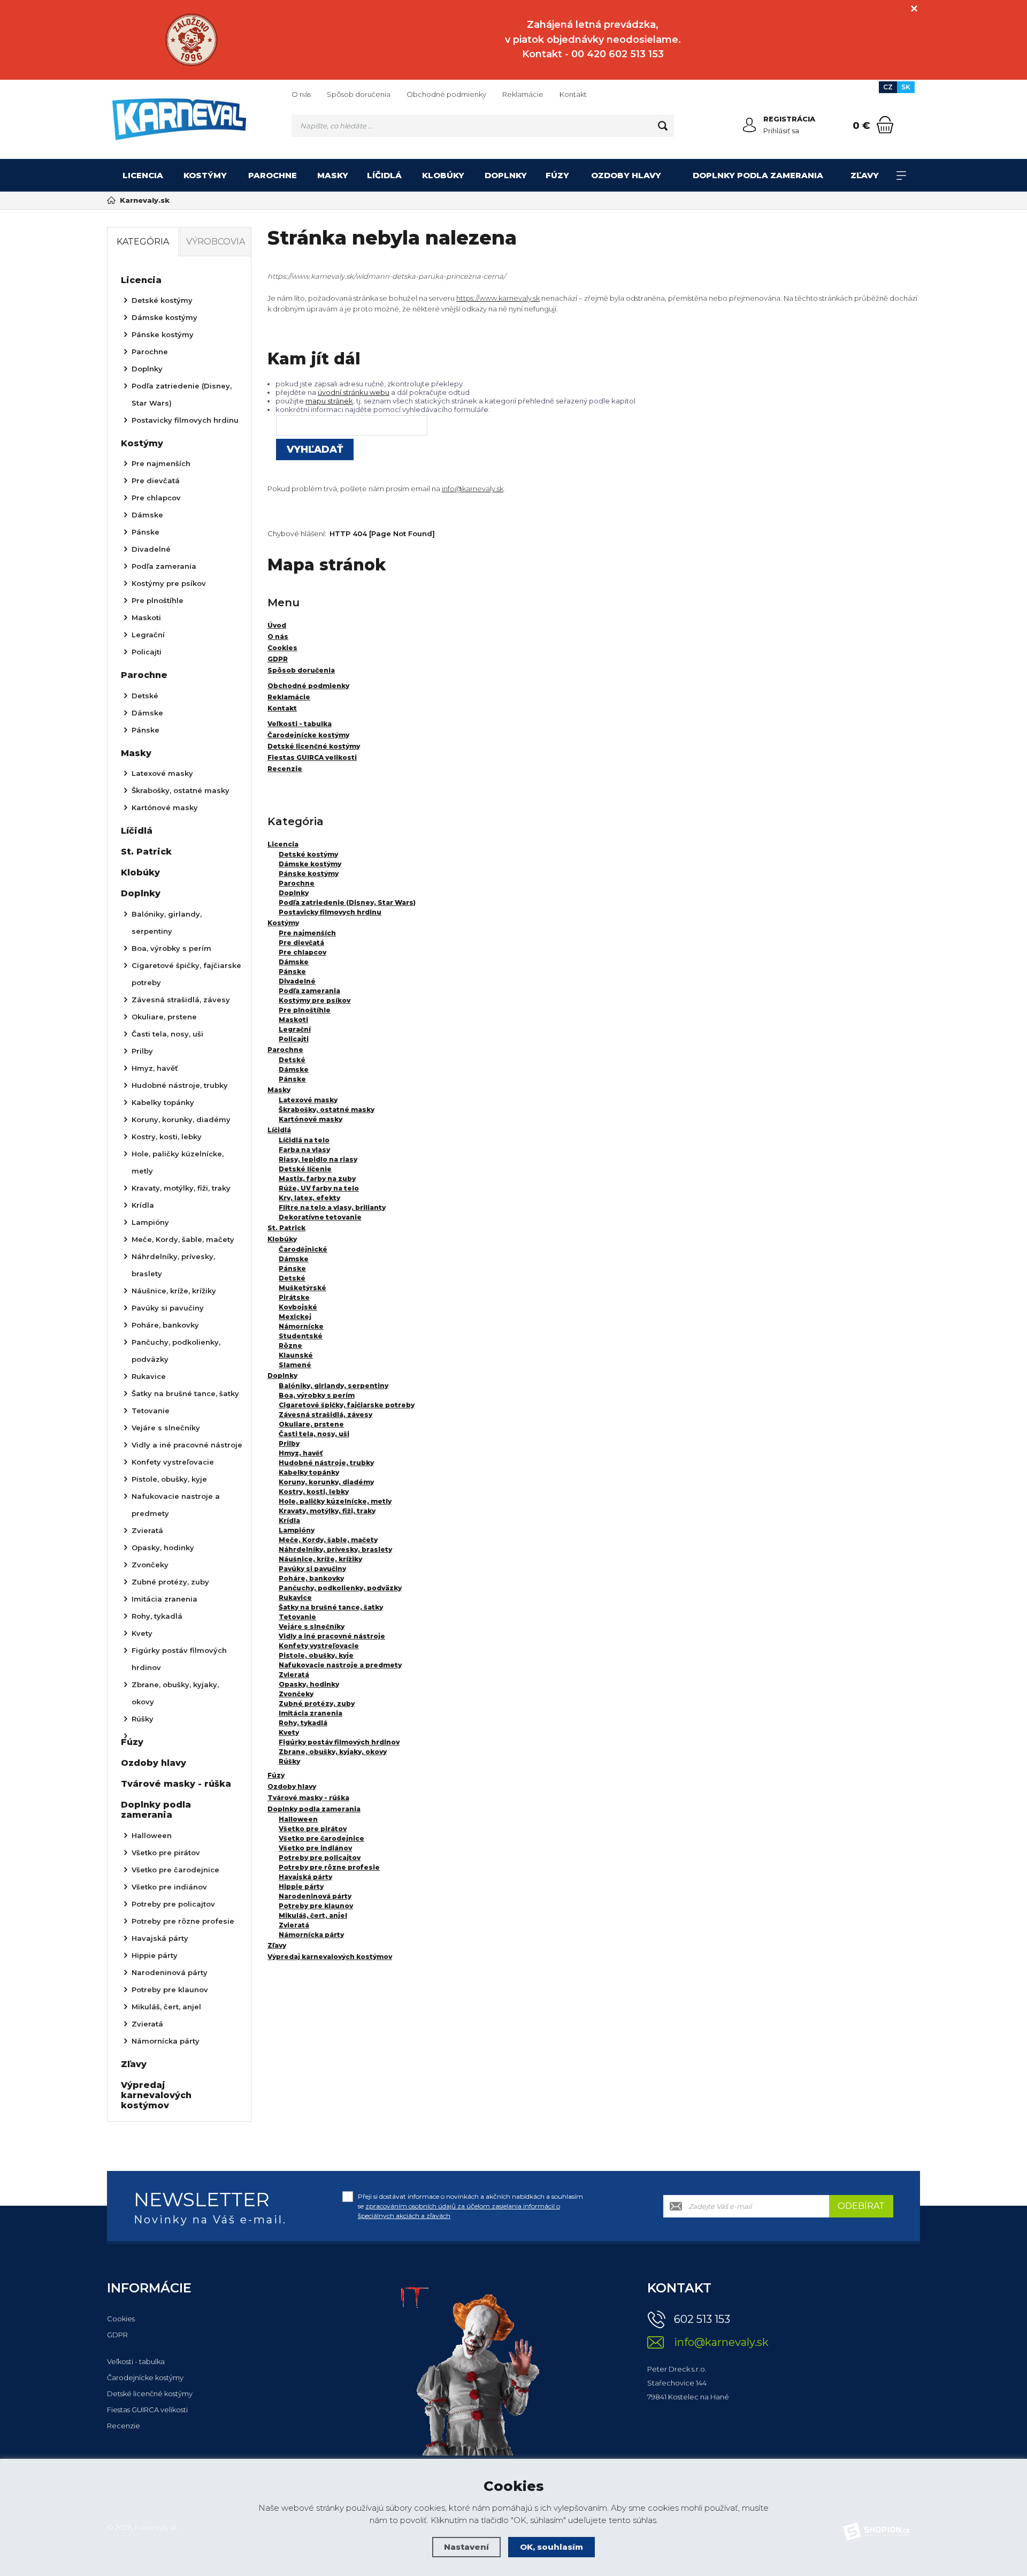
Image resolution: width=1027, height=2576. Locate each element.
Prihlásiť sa (781, 131)
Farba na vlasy (304, 1150)
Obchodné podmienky (446, 94)
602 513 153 (702, 2319)
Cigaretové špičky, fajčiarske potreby (347, 1405)
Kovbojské (298, 1307)
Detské (292, 1060)
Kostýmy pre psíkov (315, 1000)
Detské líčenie (305, 1169)
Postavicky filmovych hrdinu (330, 912)
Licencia (143, 175)
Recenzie (124, 2426)
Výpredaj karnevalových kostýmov (330, 1957)
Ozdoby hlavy (626, 175)
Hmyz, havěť (301, 1453)
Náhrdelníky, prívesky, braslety (335, 1549)
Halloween (298, 1819)
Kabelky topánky (309, 1472)
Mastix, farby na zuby (317, 1179)
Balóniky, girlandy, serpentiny (334, 1386)
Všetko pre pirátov (313, 1829)
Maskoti (293, 1020)
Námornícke (301, 1326)
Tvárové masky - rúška (308, 1798)
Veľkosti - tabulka (136, 2361)
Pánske (292, 971)
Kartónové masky (311, 1119)
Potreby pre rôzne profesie (329, 1867)
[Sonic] (192, 40)
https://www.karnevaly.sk (498, 298)
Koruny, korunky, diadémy (326, 1482)
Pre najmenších (307, 933)
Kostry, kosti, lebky (314, 1492)
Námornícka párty (311, 1935)
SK (906, 87)
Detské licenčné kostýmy (150, 2394)
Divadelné (297, 981)
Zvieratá (294, 1675)
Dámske (294, 962)
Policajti (294, 1039)
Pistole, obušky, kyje (316, 1655)
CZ (888, 87)
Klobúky (443, 175)
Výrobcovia (216, 242)
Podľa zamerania (309, 991)
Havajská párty (305, 1877)
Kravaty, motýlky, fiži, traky (327, 1511)
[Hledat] (663, 126)
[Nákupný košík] (885, 125)
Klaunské (296, 1355)
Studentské (301, 1336)
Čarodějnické (303, 1249)
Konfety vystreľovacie (319, 1646)
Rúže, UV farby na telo (319, 1188)
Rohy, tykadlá (303, 1723)
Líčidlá (384, 175)
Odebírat (861, 2206)
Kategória (143, 242)
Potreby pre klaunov (316, 1906)
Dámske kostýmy (310, 864)
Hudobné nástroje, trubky (326, 1463)
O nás (301, 94)
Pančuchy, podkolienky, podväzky (340, 1588)
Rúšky (289, 1761)
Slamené (295, 1365)
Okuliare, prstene (311, 1424)
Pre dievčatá (301, 943)
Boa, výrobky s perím (317, 1395)
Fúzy (557, 175)
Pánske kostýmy (309, 874)
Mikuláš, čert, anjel (313, 1915)
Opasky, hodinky (309, 1684)
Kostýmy (205, 175)
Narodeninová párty (315, 1896)
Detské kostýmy (308, 854)
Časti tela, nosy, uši (314, 1434)
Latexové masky (308, 1100)
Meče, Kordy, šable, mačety (328, 1540)
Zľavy (865, 175)
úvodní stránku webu (354, 392)
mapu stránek (329, 401)
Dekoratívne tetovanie (320, 1217)
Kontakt (573, 94)
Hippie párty (301, 1887)
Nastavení (466, 2547)
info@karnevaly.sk (473, 489)
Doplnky (506, 175)
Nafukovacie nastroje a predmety (340, 1665)
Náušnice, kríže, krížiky (320, 1559)
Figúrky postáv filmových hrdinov (339, 1742)
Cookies (121, 2319)
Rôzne (290, 1346)
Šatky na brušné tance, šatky (331, 1607)
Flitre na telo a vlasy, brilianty (332, 1207)
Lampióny (297, 1530)
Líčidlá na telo (304, 1140)
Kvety (289, 1732)
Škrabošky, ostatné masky (327, 1110)
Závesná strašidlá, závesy (325, 1415)
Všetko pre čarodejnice (321, 1838)
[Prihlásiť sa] (749, 125)
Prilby (289, 1443)
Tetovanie (297, 1617)
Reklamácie (523, 94)
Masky (333, 175)
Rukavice (295, 1598)
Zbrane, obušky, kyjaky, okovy (333, 1752)
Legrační (295, 1029)
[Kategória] (901, 176)
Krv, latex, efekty (309, 1198)
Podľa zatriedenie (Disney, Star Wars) (347, 902)
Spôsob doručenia (359, 94)
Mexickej (295, 1317)
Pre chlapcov (302, 952)
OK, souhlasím (551, 2547)
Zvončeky (296, 1694)
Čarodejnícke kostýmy (145, 2377)
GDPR (117, 2335)
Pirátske (294, 1297)
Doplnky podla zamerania (758, 175)
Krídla (289, 1521)
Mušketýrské (302, 1288)
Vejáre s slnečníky (312, 1626)
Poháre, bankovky (311, 1578)
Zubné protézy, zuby (317, 1704)
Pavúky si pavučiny (312, 1569)
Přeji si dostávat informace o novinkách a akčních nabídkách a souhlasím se (470, 2206)
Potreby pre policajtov (320, 1858)
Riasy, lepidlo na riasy (318, 1159)
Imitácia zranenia (311, 1713)
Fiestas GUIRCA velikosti (147, 2410)
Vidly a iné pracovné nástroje (332, 1636)
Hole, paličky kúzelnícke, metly (335, 1501)
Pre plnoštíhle (305, 1010)
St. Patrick (286, 1228)
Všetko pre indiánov (315, 1848)
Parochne (273, 175)
